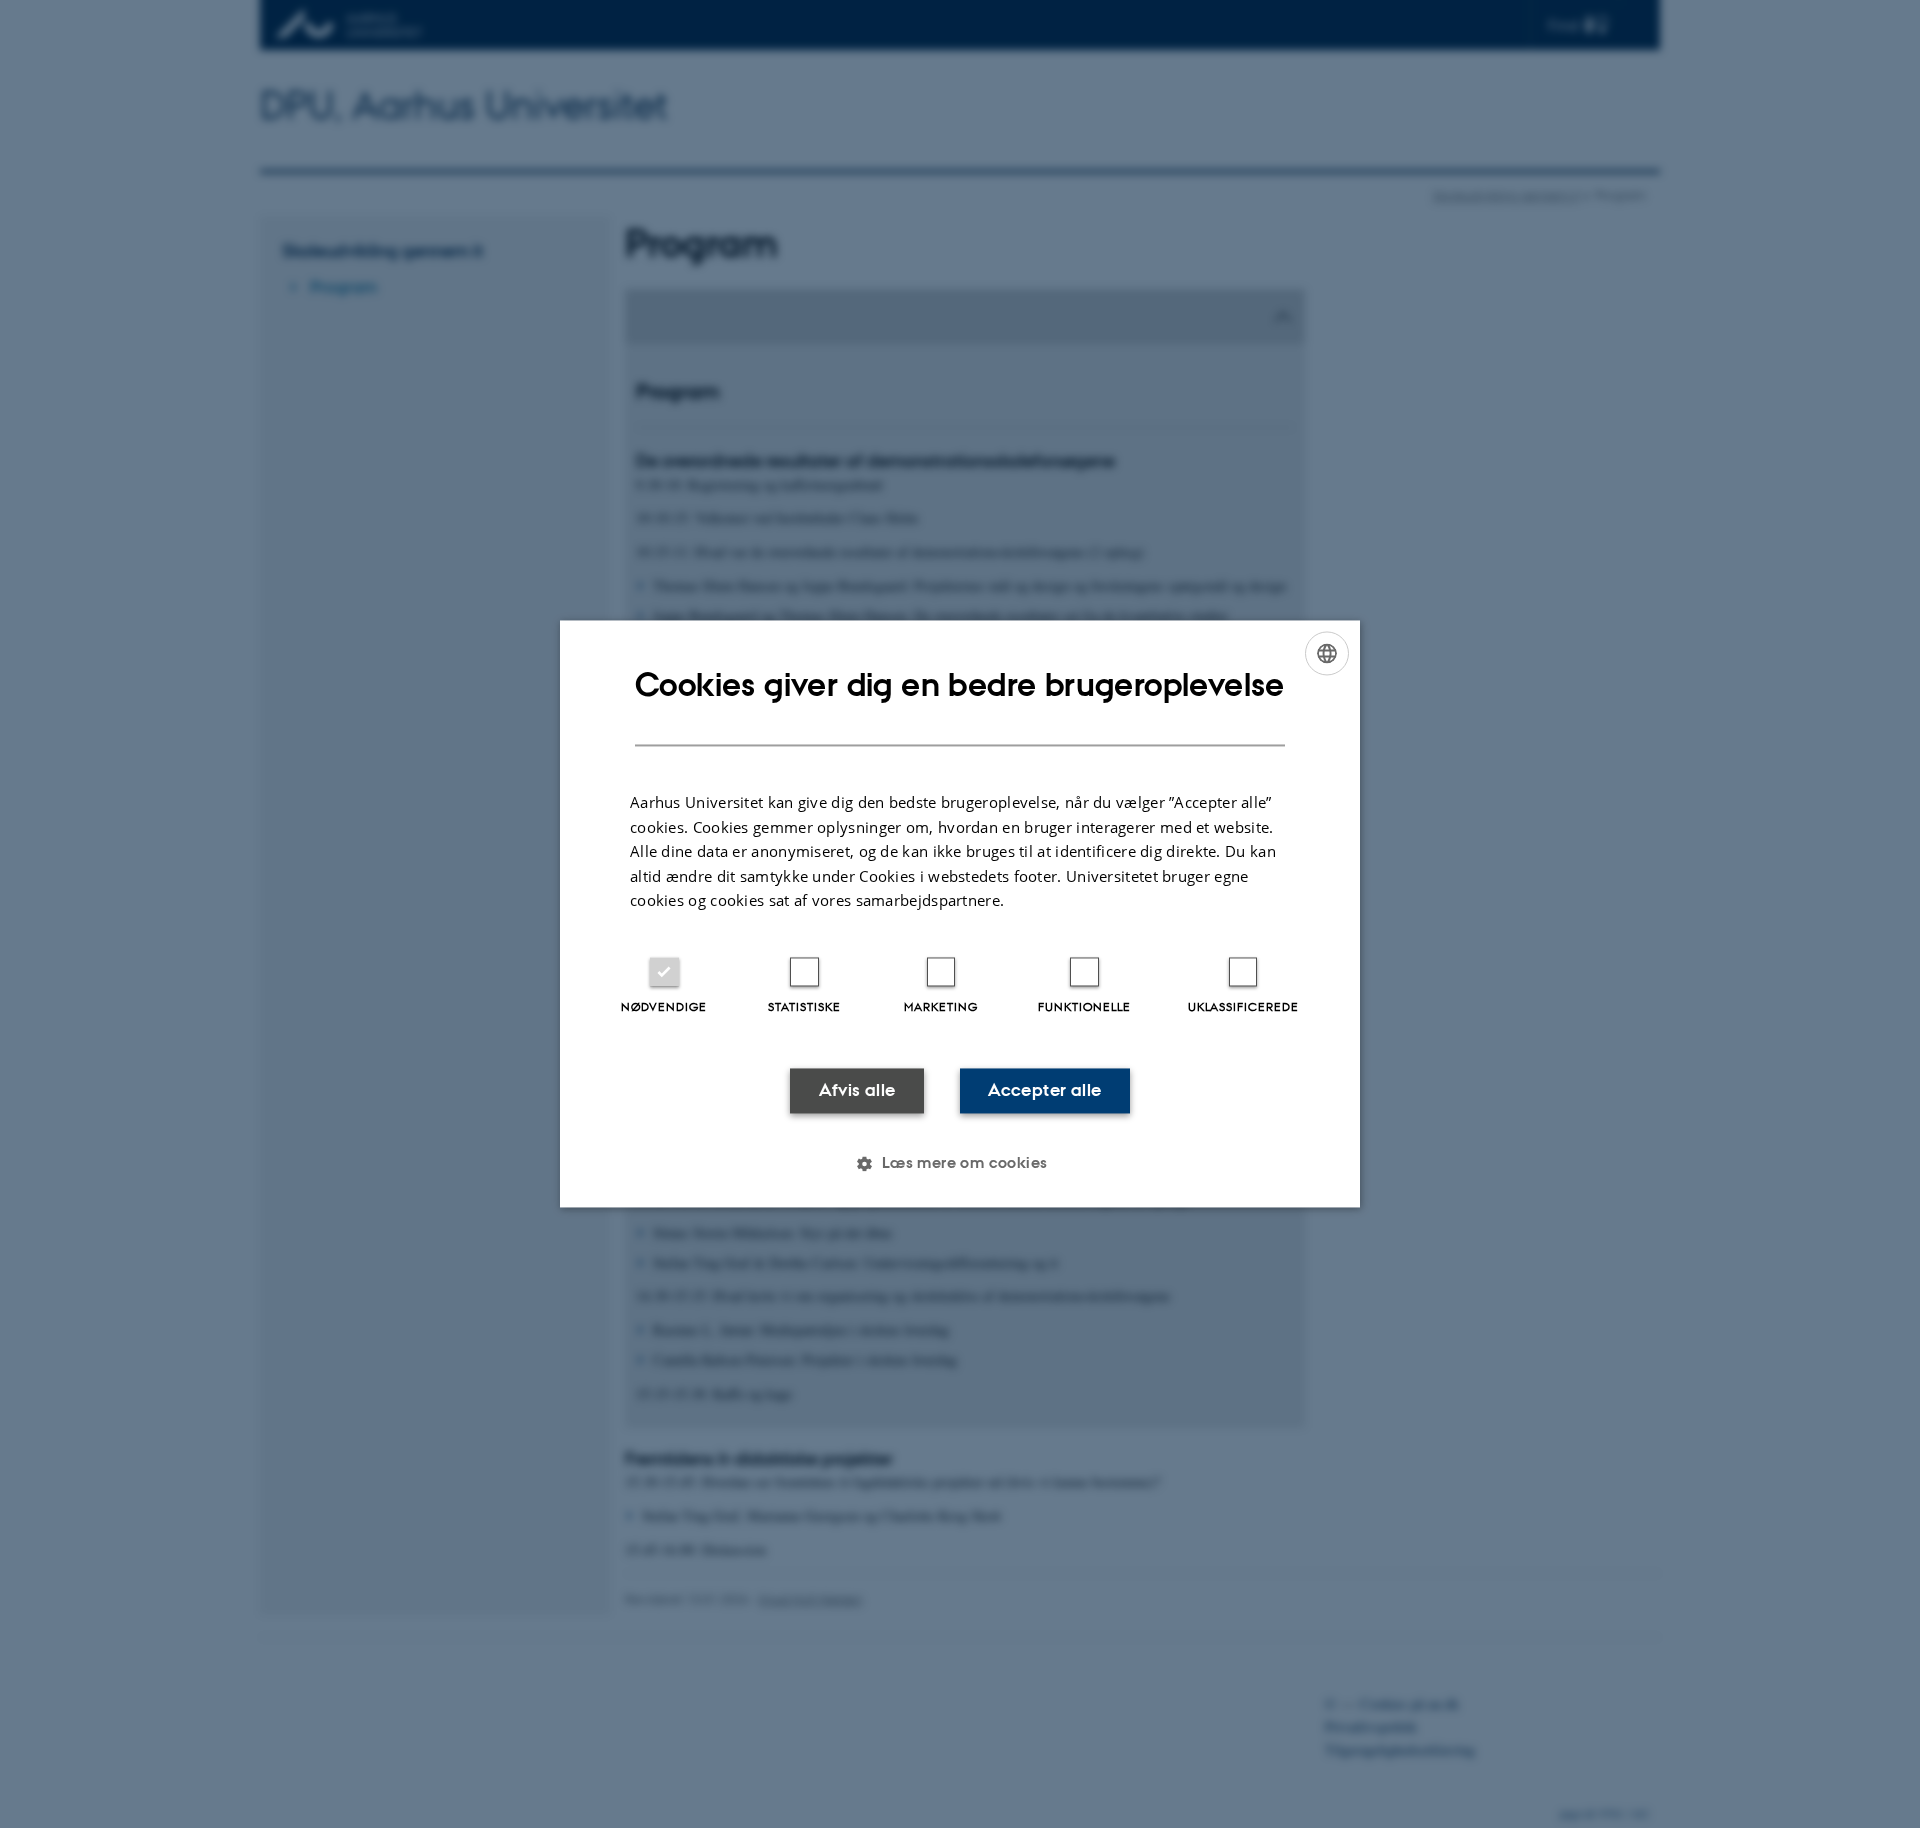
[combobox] (1327, 653)
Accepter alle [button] (1044, 1090)
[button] (959, 1164)
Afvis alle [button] (857, 1090)
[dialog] (960, 913)
